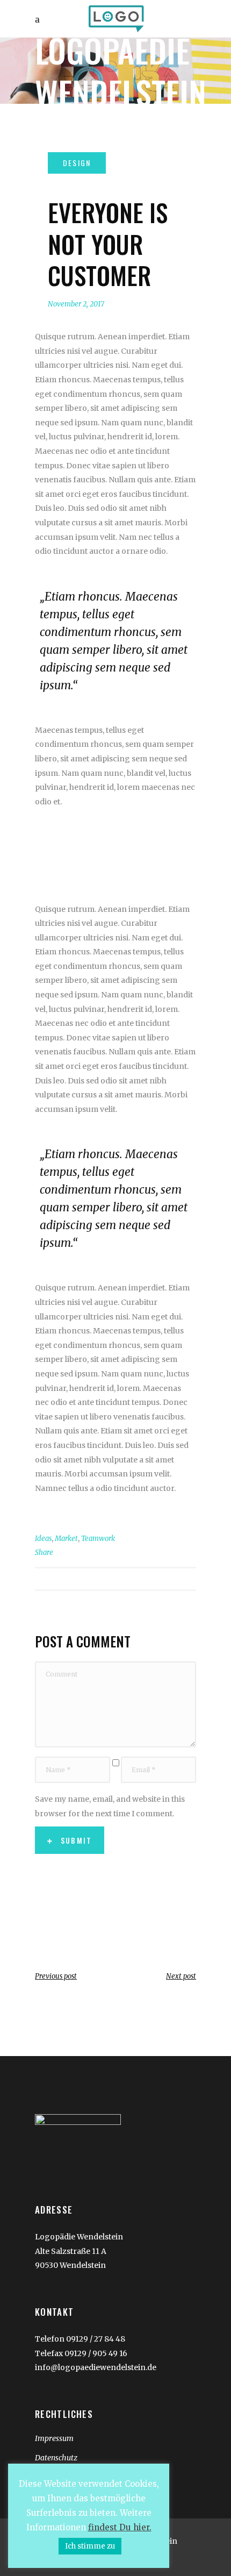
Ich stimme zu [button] (90, 2546)
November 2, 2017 (76, 304)
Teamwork (98, 1539)
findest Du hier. (120, 2527)
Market (66, 1539)
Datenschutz (56, 2458)
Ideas (43, 1539)
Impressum (54, 2438)
